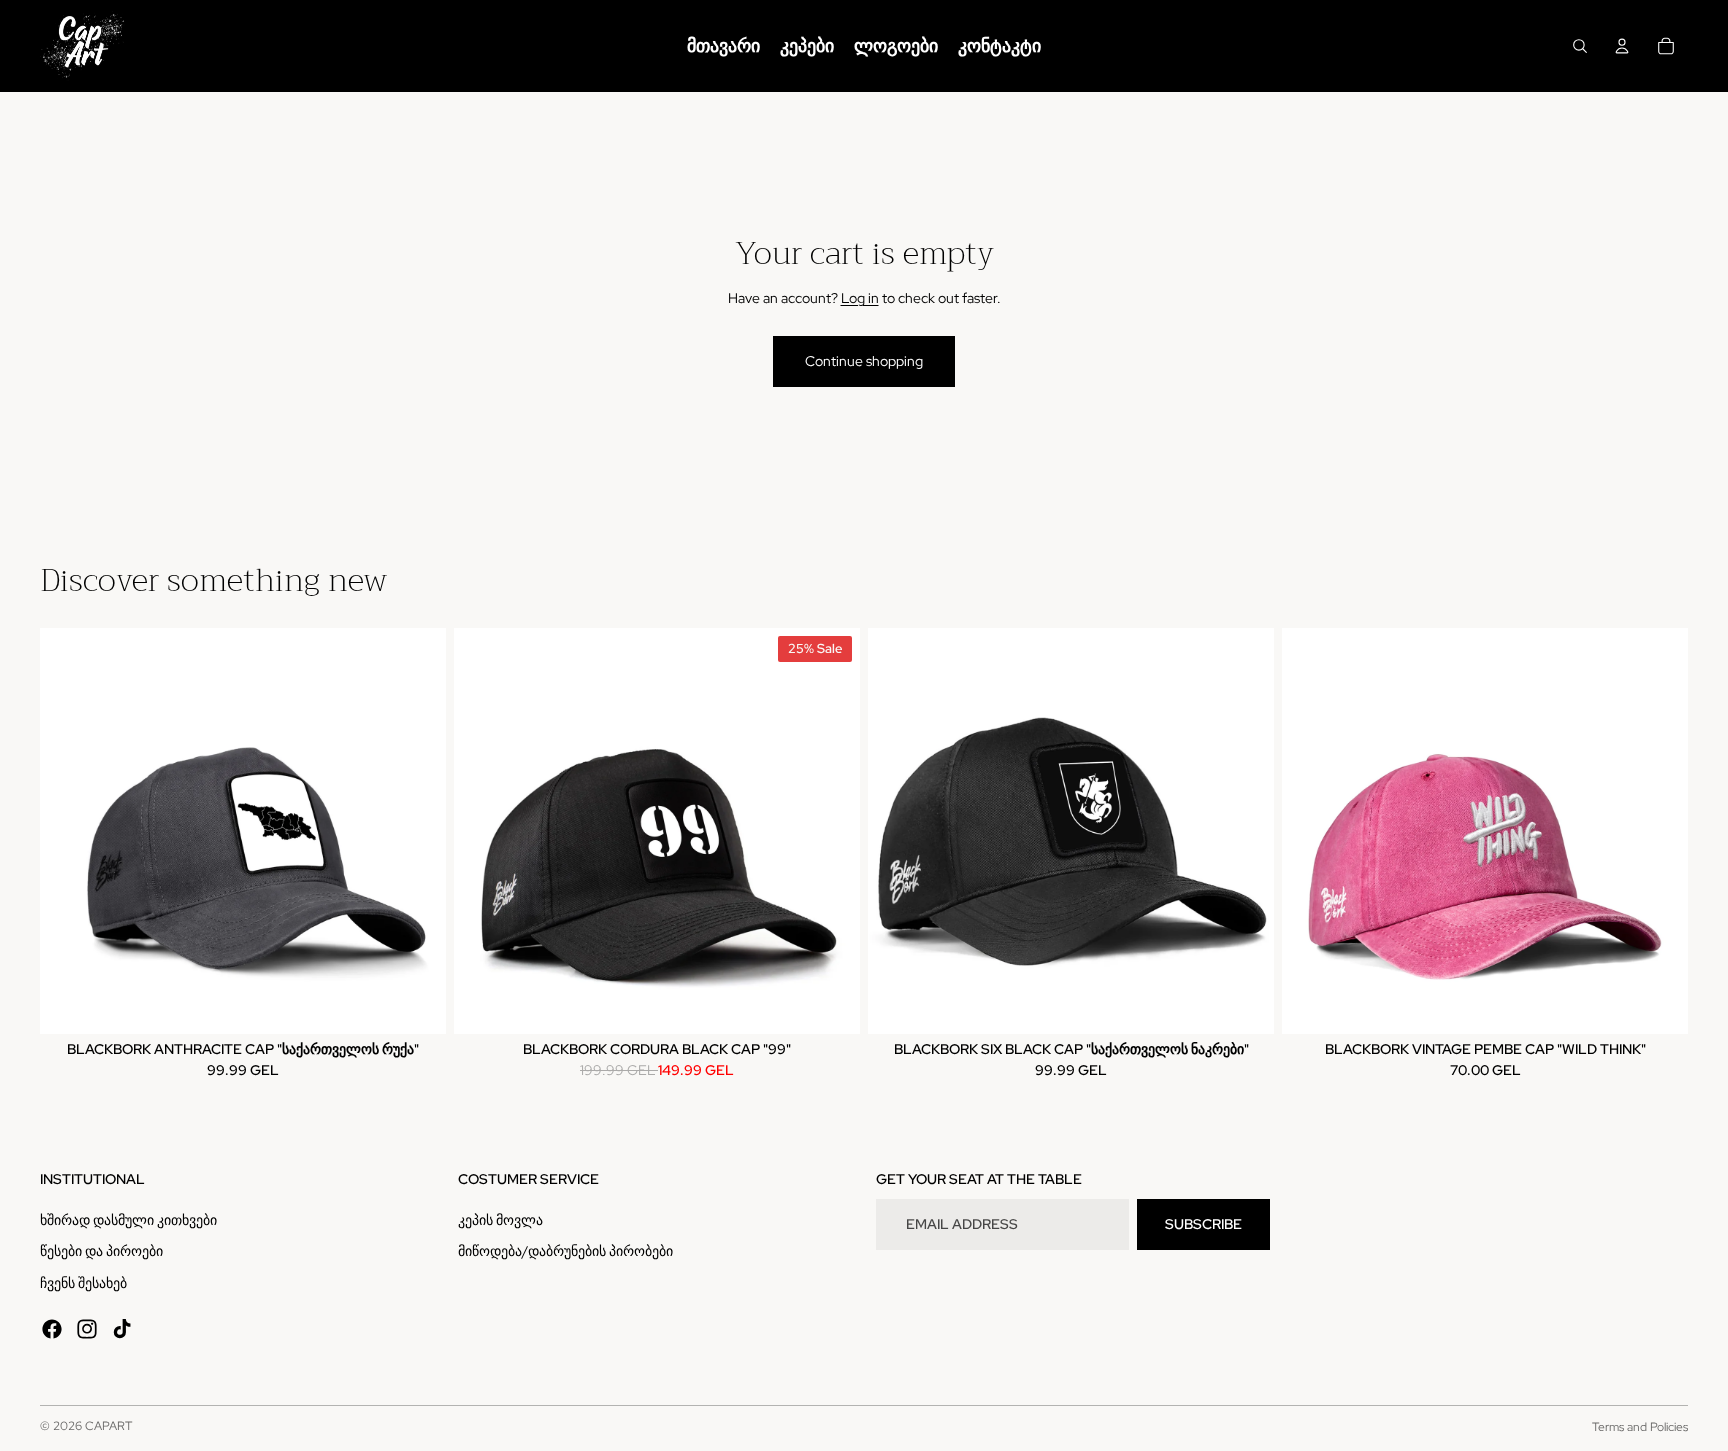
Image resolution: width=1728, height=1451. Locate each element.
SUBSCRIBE (1203, 1224)
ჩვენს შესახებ (83, 1283)
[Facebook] (52, 1329)
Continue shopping (864, 361)
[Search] (1580, 46)
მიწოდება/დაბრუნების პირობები (565, 1251)
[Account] (1622, 46)
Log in (860, 298)
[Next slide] (416, 831)
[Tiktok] (122, 1329)
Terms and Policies (1640, 1427)
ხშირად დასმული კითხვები (128, 1220)
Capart (108, 1426)
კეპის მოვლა (500, 1220)
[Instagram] (87, 1329)
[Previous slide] (70, 831)
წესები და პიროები (101, 1251)
